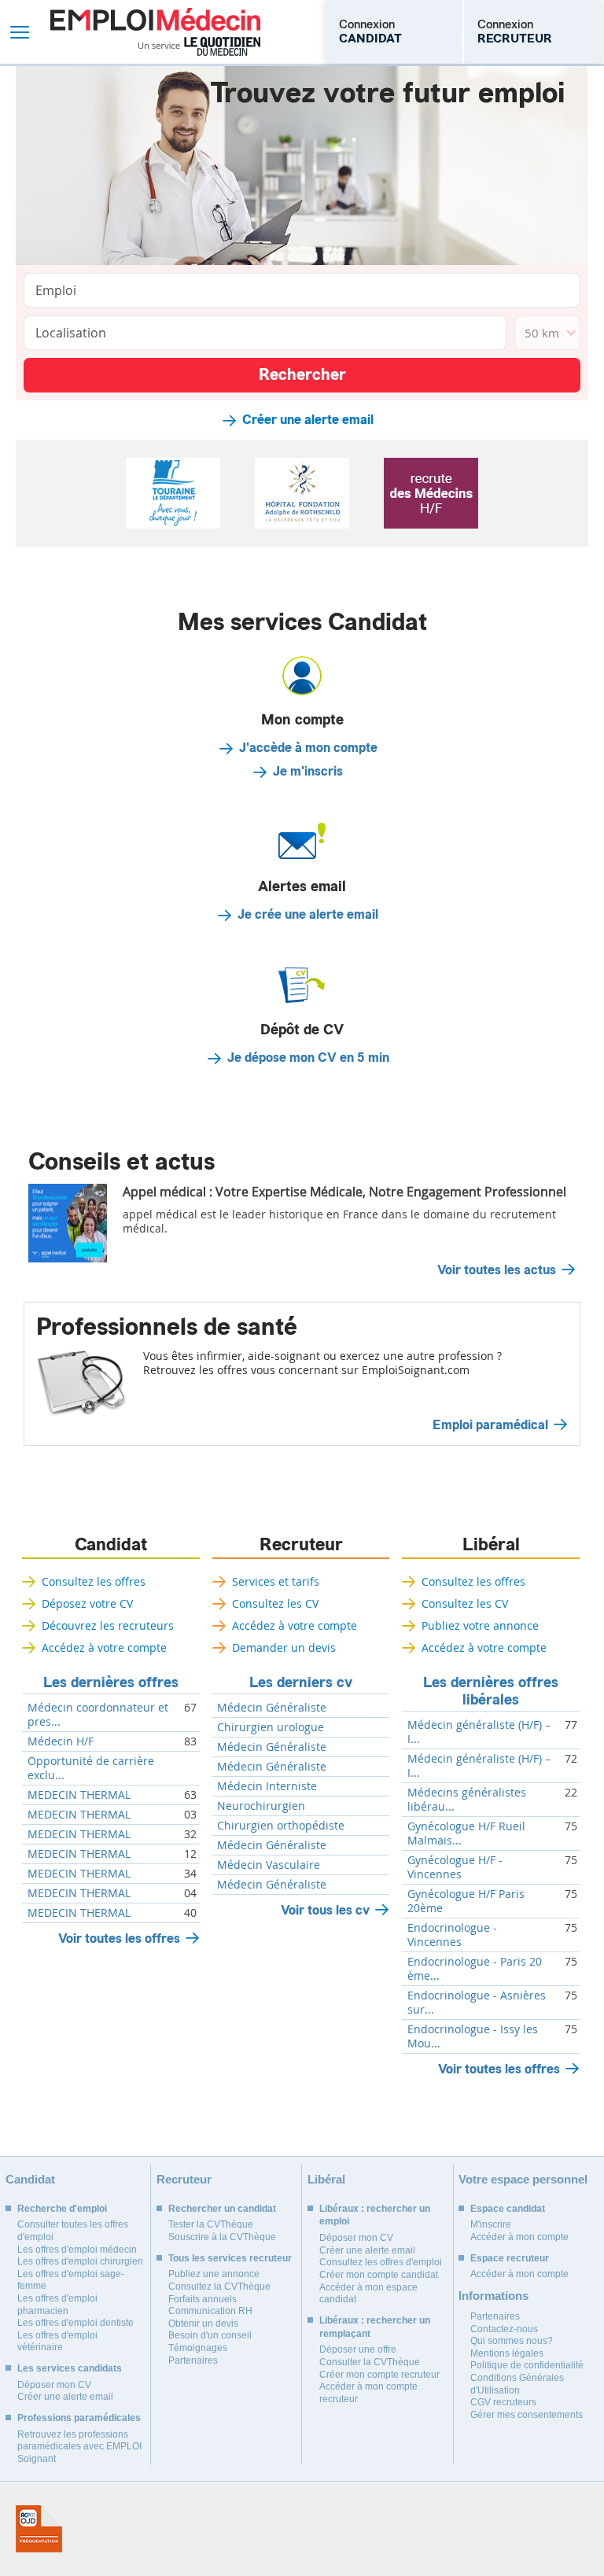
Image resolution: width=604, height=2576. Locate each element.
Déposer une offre (358, 2349)
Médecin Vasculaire (269, 1865)
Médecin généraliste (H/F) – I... (479, 1732)
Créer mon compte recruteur (379, 2375)
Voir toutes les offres (119, 1938)
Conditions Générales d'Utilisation (517, 2384)
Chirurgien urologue (271, 1727)
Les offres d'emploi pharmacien (57, 2305)
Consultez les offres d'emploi (381, 2262)
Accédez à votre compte (104, 1647)
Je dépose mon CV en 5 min (308, 1058)
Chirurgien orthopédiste (281, 1826)
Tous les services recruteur (230, 2258)
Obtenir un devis (203, 2324)
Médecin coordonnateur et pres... (98, 1715)
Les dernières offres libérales (491, 1691)
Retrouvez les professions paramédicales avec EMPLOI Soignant (79, 2447)
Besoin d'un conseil (210, 2335)
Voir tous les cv (325, 1910)
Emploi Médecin (155, 32)
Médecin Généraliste (272, 1708)
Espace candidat (508, 2209)
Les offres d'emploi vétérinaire (57, 2342)
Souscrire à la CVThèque (222, 2237)
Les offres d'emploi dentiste (75, 2323)
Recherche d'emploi (62, 2209)
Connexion (370, 31)
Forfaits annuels (203, 2299)
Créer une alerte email (308, 420)
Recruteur (301, 1545)
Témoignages (198, 2348)
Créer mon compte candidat (379, 2275)
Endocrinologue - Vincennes (452, 1935)
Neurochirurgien (261, 1806)
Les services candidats (70, 2368)
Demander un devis (284, 1647)
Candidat (111, 1545)
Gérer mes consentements (527, 2415)
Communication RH (210, 2311)
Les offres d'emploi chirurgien (80, 2261)
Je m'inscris (308, 772)
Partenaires (193, 2360)
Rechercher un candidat (222, 2209)
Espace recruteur (510, 2258)
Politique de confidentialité (527, 2365)
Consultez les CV (275, 1603)
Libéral (491, 1545)
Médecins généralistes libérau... (467, 1800)
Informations (494, 2296)
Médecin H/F (61, 1741)
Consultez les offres (94, 1581)
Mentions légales (507, 2353)
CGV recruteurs (503, 2402)
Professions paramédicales (79, 2418)
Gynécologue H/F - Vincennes (455, 1867)
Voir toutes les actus (497, 1270)
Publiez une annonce (214, 2274)
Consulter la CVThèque (370, 2362)
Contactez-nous (504, 2329)
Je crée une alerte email (308, 915)
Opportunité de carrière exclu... (91, 1768)
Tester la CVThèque (211, 2224)
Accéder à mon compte (519, 2237)
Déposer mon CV (54, 2385)
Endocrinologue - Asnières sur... (477, 2003)
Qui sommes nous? (512, 2341)
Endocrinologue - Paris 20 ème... (475, 1969)
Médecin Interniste (267, 1786)
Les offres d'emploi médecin (77, 2250)
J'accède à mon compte (308, 748)
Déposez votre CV (87, 1603)
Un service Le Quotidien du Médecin (199, 46)
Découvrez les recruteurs (108, 1625)
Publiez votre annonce (480, 1625)
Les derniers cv (301, 1682)
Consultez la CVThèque (219, 2287)
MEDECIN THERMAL (79, 1795)
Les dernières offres (111, 1682)
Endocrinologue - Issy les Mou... (473, 2036)
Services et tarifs (276, 1581)
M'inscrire (491, 2224)
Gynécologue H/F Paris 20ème (466, 1901)
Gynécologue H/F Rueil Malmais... (466, 1833)
